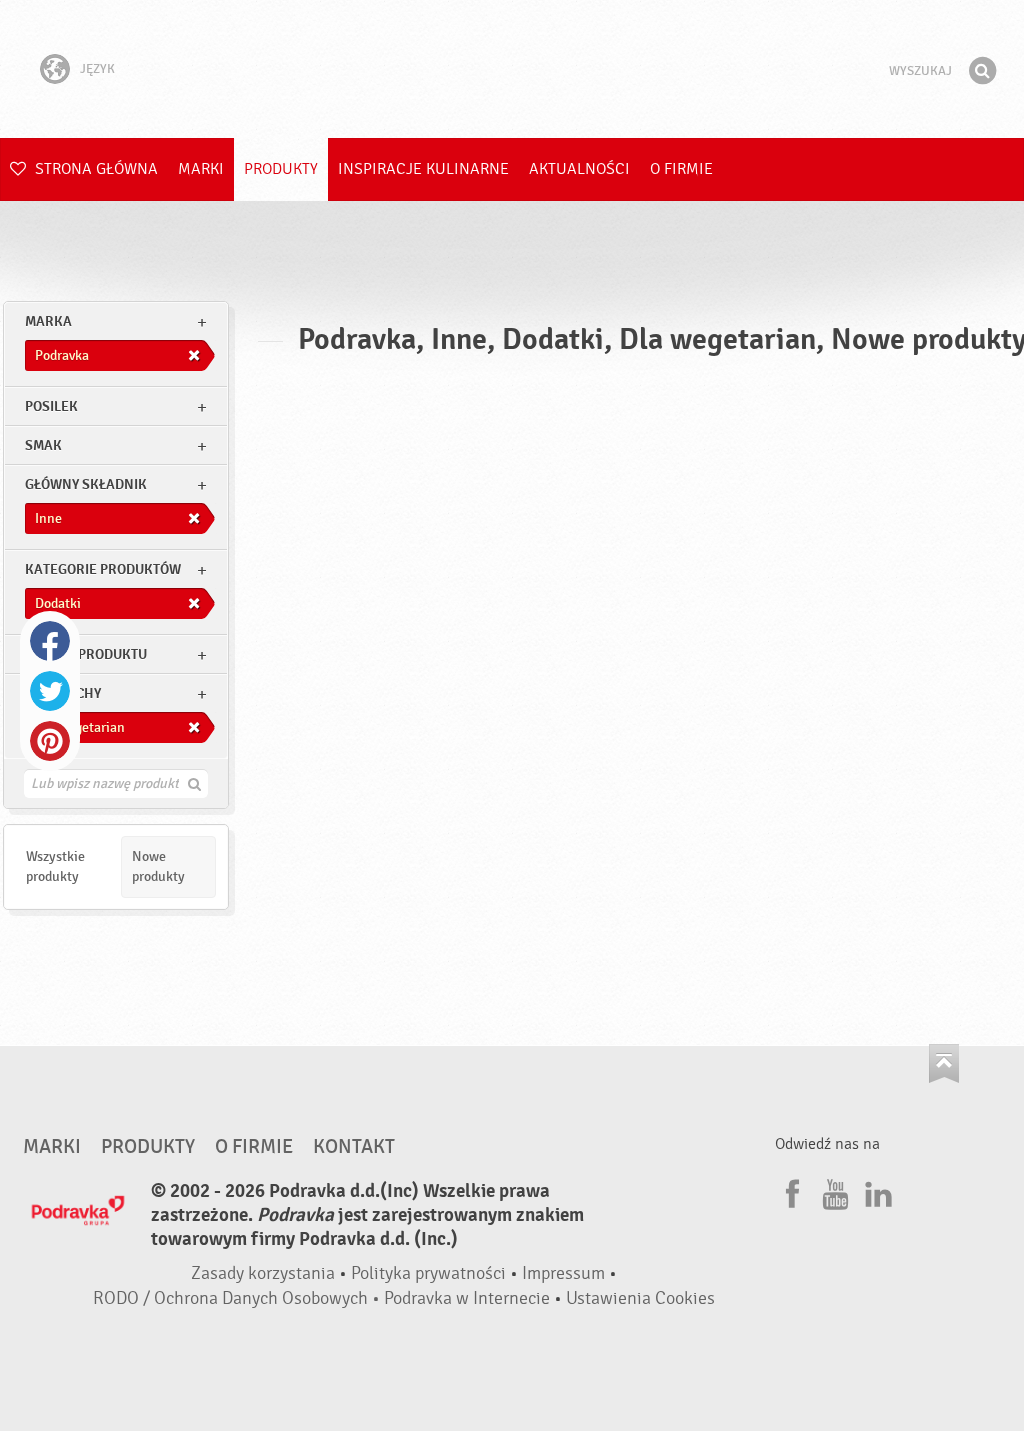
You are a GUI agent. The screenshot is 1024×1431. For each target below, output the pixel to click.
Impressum (563, 1273)
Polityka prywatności (428, 1273)
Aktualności (579, 169)
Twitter (50, 691)
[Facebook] (790, 1191)
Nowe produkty (158, 866)
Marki (201, 169)
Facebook (50, 641)
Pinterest (50, 741)
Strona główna (94, 169)
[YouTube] (833, 1191)
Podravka (512, 69)
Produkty (281, 169)
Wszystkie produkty (55, 866)
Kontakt (354, 1147)
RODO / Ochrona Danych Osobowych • (238, 1298)
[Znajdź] (982, 71)
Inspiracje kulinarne (423, 169)
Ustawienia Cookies (640, 1298)
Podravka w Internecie (467, 1298)
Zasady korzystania (263, 1273)
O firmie (681, 169)
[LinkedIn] (876, 1191)
